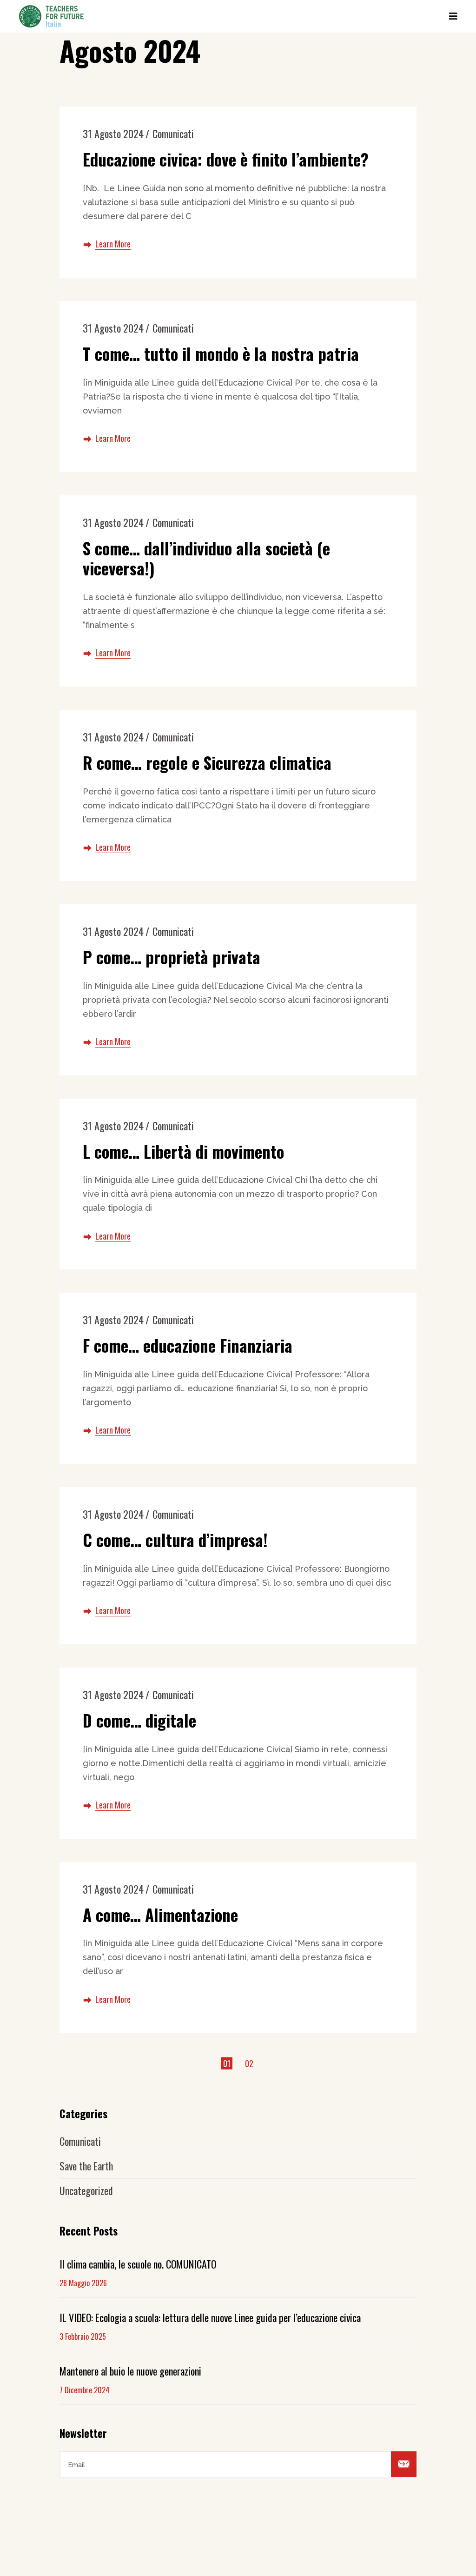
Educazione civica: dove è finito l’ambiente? (226, 159)
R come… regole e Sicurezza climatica (207, 762)
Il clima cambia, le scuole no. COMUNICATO (138, 2264)
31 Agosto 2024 (113, 133)
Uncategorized (86, 2190)
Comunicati (173, 133)
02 (249, 2063)
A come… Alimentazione (160, 1915)
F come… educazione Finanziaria (188, 1345)
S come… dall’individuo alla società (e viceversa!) (206, 558)
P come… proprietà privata (172, 957)
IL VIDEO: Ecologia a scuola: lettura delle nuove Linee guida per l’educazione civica (210, 2317)
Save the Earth (86, 2166)
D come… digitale (139, 1720)
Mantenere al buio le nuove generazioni (130, 2371)
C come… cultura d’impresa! (175, 1540)
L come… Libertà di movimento (183, 1151)
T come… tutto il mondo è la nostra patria (221, 354)
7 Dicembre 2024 (85, 2390)
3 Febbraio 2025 (83, 2336)
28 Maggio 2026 (83, 2283)
